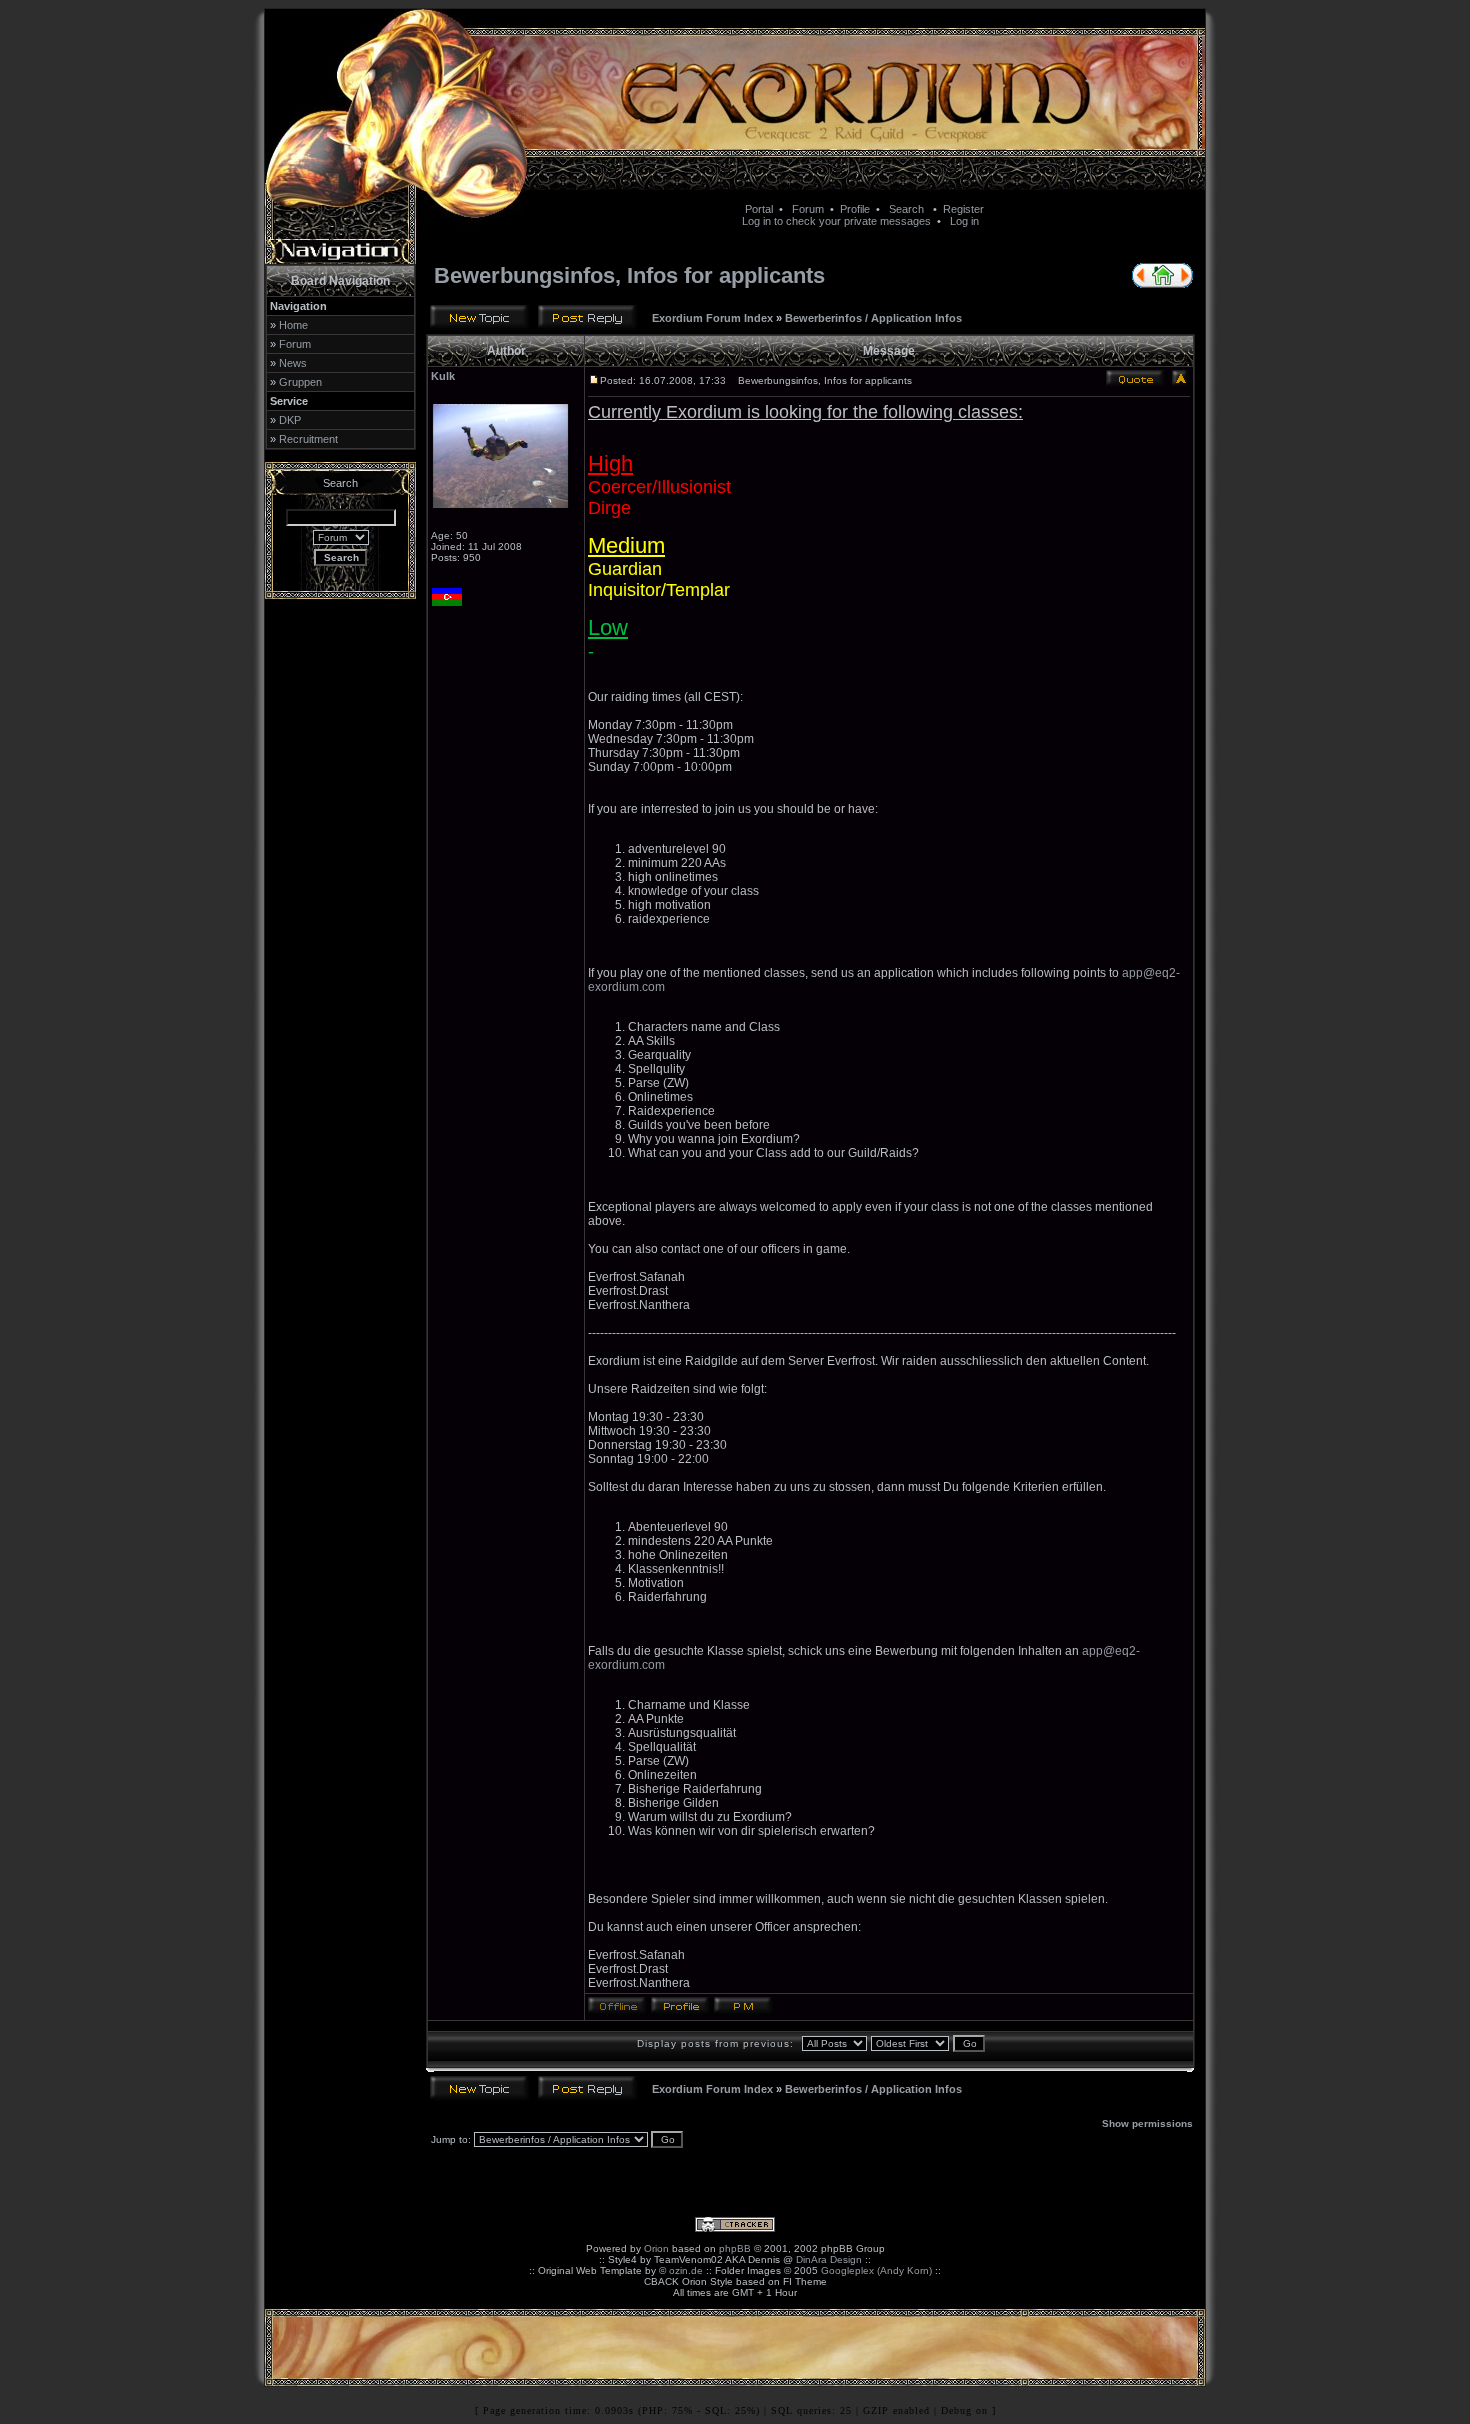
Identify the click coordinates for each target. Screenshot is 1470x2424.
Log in (964, 221)
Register (963, 209)
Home (293, 325)
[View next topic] (1186, 284)
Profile (855, 209)
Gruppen (300, 382)
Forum (808, 209)
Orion (656, 2248)
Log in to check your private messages (836, 221)
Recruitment (308, 439)
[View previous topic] (1139, 284)
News (293, 363)
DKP (290, 420)
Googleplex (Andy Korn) (876, 2270)
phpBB (735, 2248)
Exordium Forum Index (712, 318)
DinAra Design (829, 2259)
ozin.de (686, 2270)
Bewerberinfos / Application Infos (873, 318)
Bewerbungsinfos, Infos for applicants (629, 275)
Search (906, 209)
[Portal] (1163, 284)
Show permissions (1147, 2123)
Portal (759, 209)
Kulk (443, 376)
